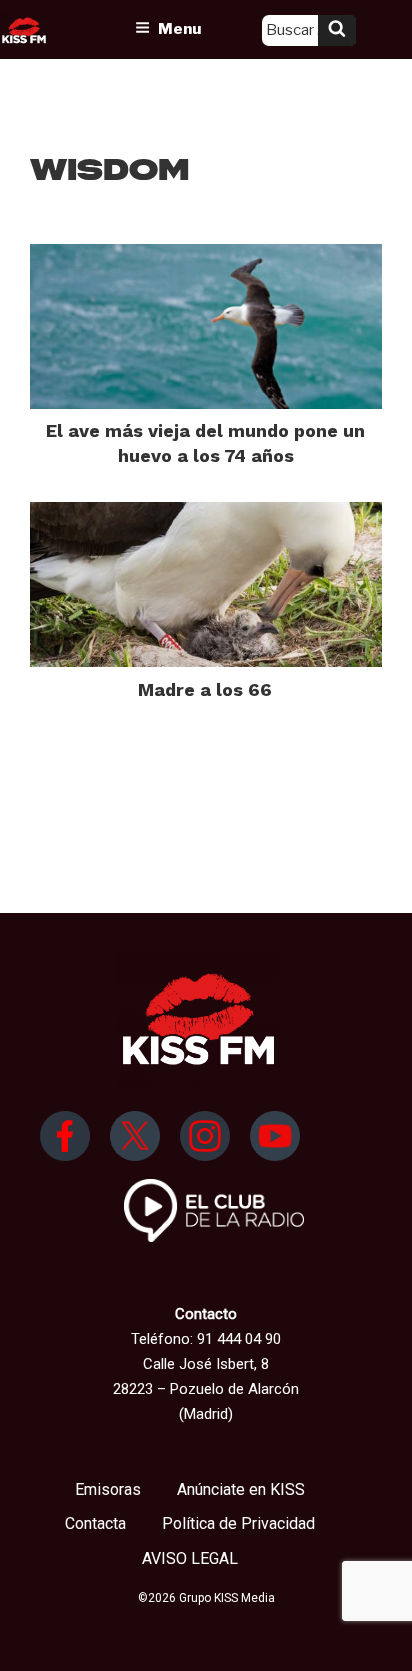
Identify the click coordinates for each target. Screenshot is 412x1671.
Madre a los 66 (205, 689)
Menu (179, 29)
